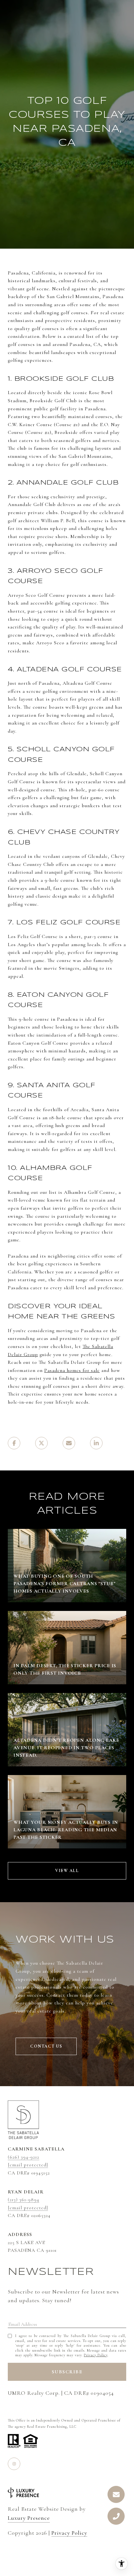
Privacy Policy (96, 2355)
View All (67, 1871)
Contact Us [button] (46, 2046)
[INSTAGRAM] (14, 2464)
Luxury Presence (29, 2518)
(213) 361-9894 (24, 2200)
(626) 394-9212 (24, 2157)
